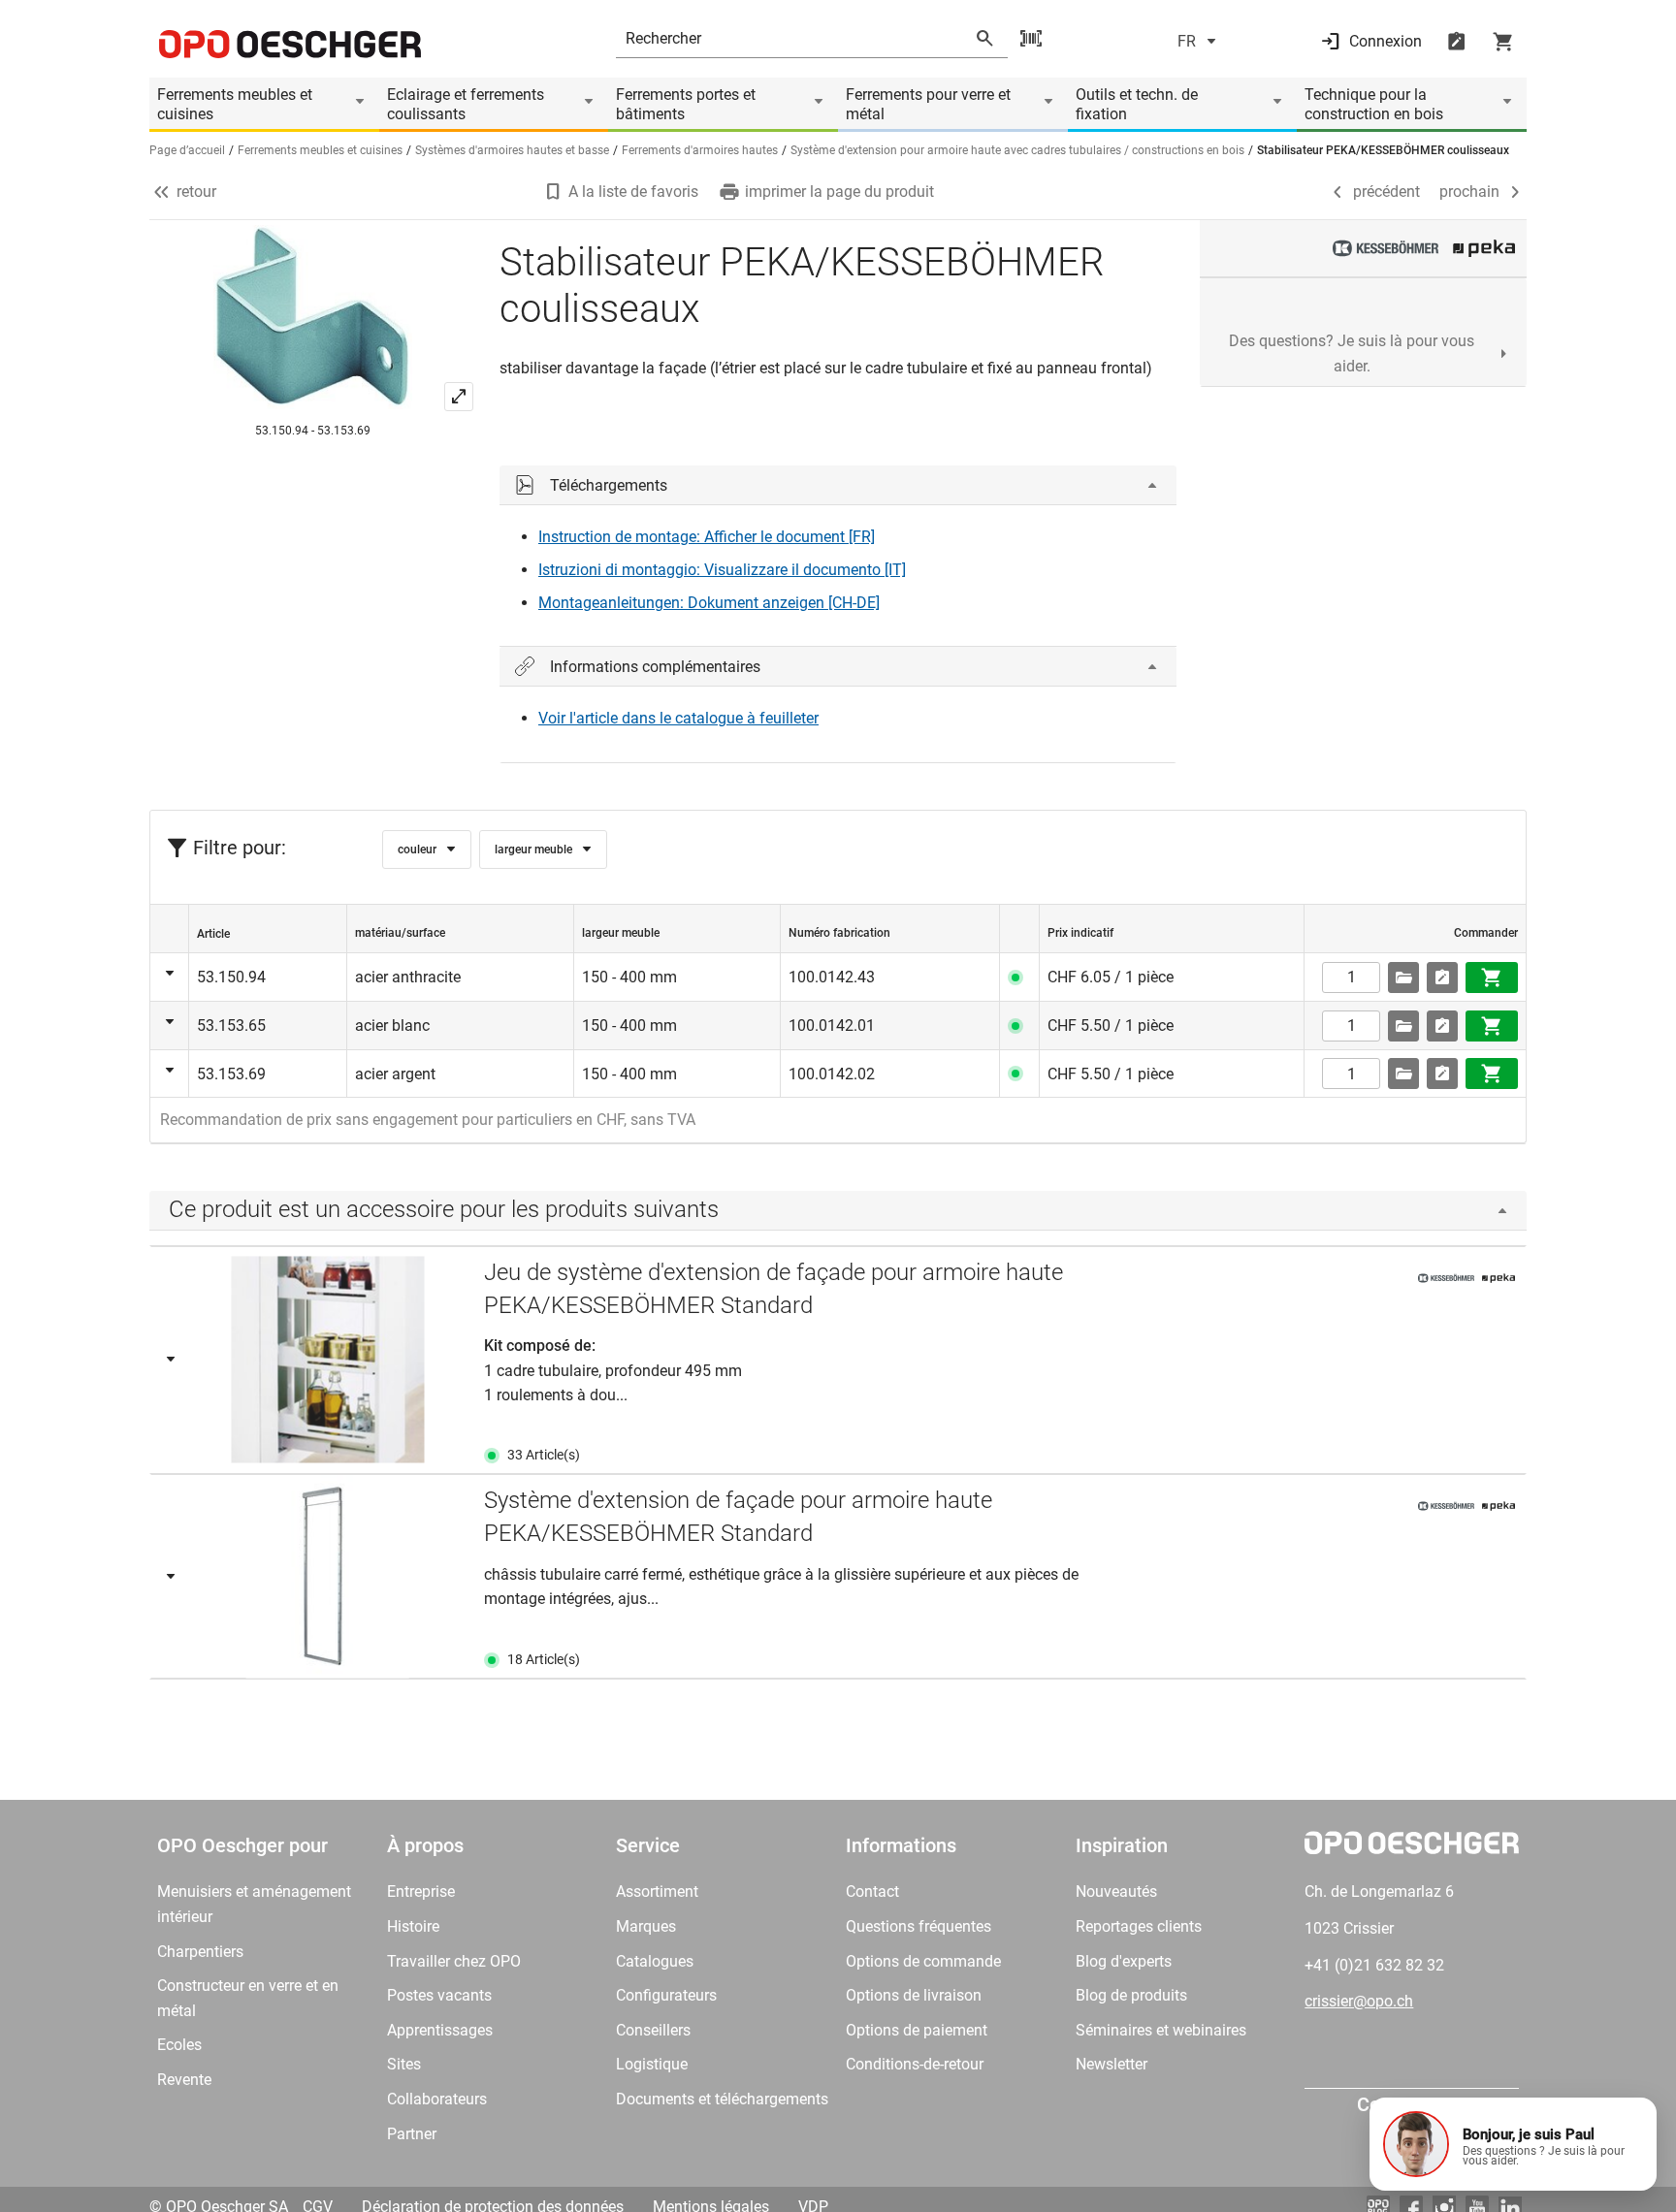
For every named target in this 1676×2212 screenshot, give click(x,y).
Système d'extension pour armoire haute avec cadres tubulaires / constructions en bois (1017, 150)
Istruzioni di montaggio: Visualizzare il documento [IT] (722, 570)
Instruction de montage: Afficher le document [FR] (707, 537)
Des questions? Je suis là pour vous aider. (1352, 353)
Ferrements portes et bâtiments (686, 104)
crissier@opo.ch (1359, 2001)
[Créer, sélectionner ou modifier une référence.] (1403, 978)
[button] (1513, 2144)
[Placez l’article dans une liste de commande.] (1442, 978)
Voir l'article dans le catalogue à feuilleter (678, 718)
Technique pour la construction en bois (1374, 104)
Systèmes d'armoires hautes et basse (512, 150)
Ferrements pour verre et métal (928, 104)
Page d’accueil (187, 150)
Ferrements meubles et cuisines (235, 104)
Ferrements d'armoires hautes (700, 150)
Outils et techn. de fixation (1137, 104)
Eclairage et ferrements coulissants (466, 104)
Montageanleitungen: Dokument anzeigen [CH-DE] (709, 603)
